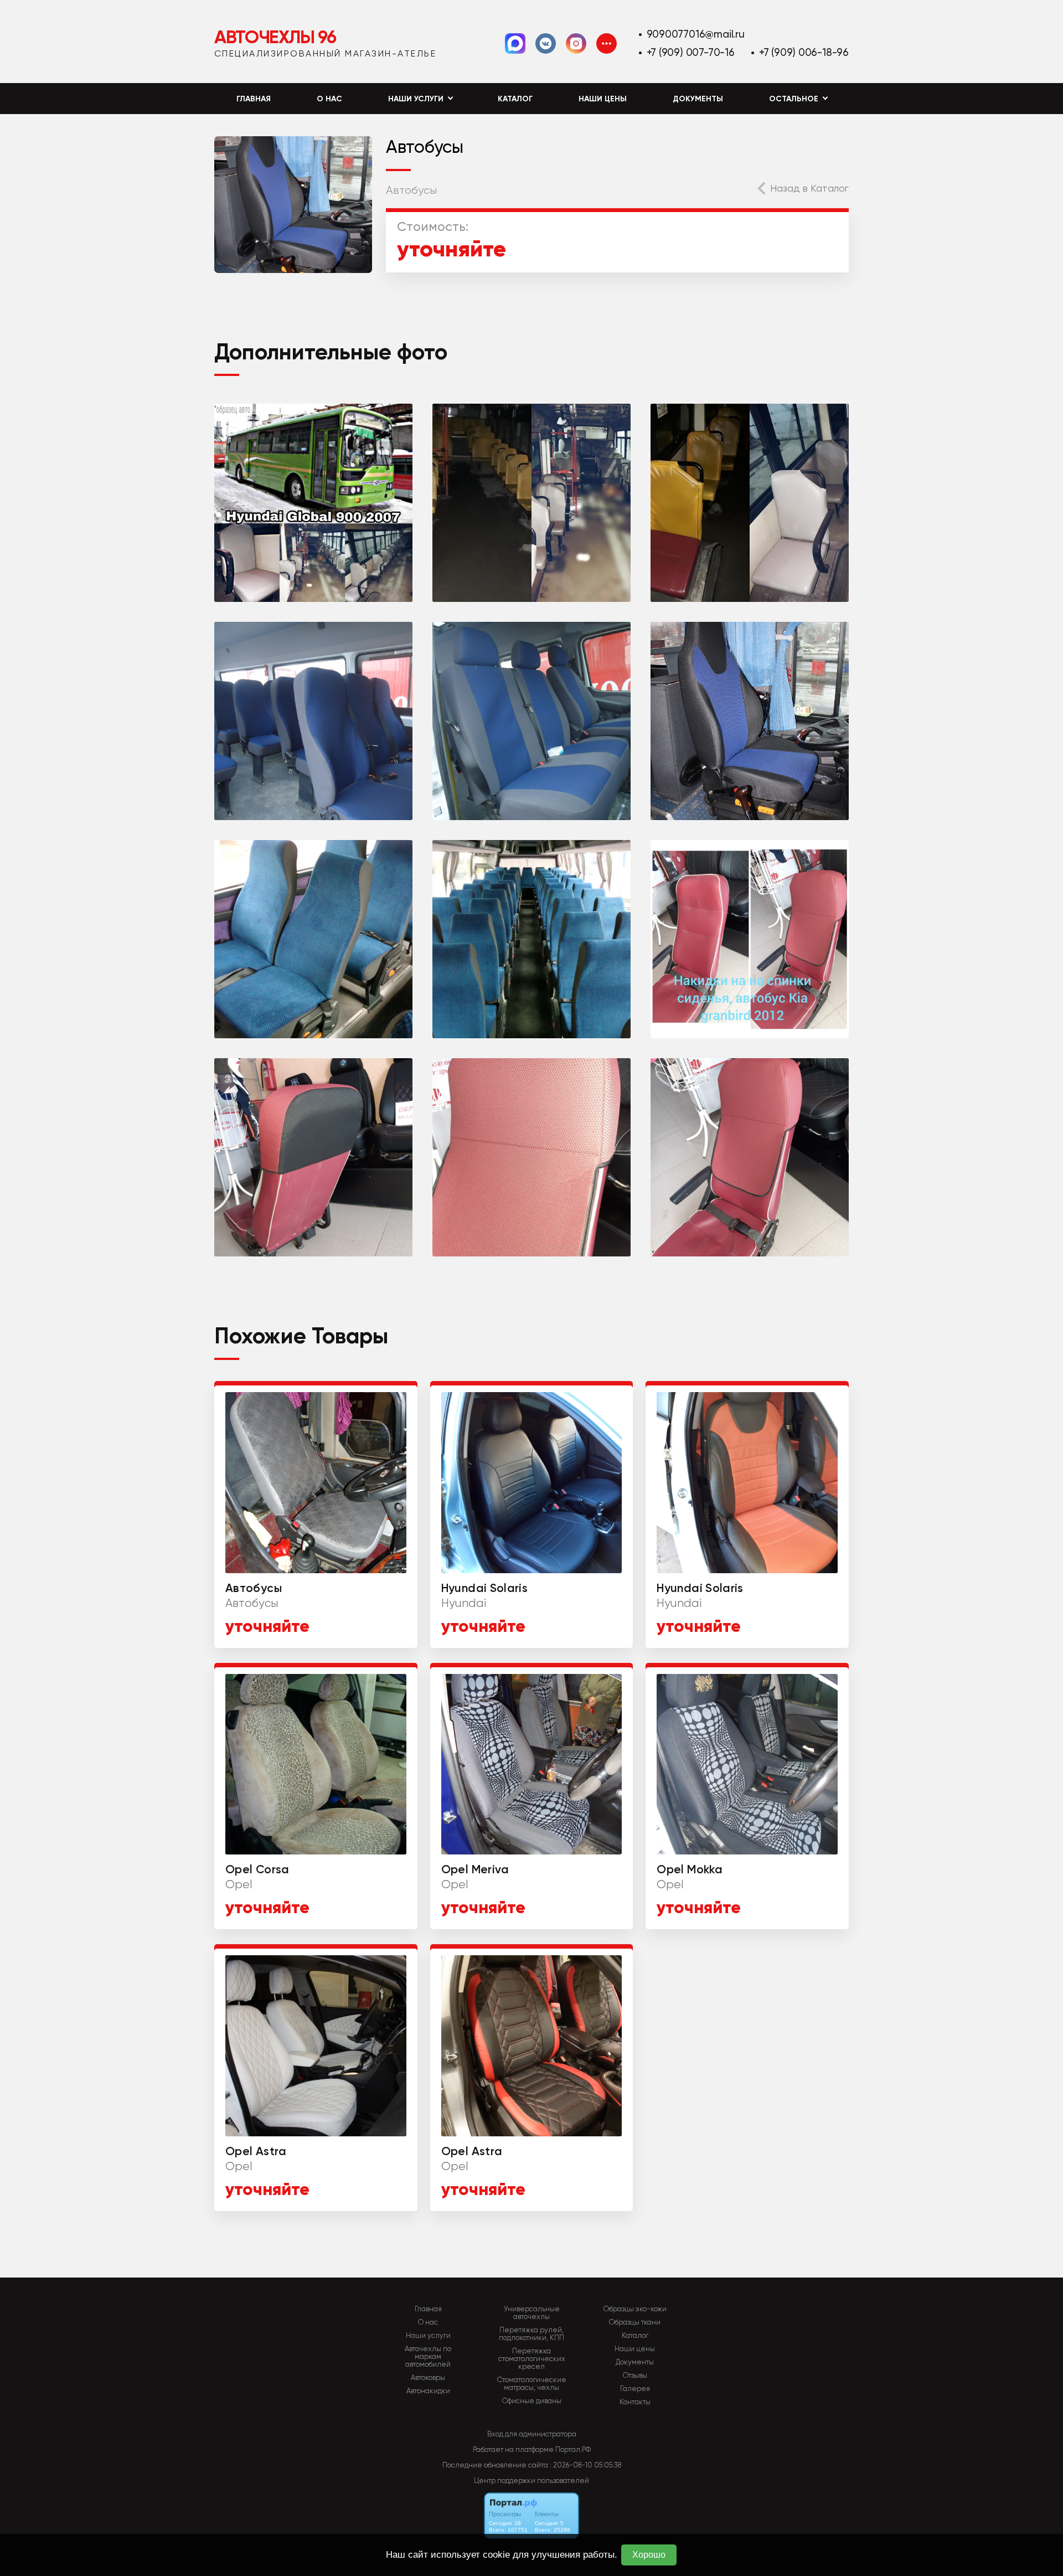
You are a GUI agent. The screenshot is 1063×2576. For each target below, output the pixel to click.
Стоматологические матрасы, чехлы (532, 2384)
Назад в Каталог (809, 188)
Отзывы (635, 2376)
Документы (698, 99)
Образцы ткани (635, 2322)
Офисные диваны (532, 2401)
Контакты (635, 2402)
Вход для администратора (532, 2434)
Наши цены (603, 99)
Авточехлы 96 (275, 37)
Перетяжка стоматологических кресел (532, 2359)
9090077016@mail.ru (696, 34)
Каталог (515, 99)
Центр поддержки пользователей (531, 2480)
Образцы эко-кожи (635, 2309)
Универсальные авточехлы (532, 2313)
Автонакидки (428, 2391)
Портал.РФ (573, 2449)
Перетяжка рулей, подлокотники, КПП (531, 2334)
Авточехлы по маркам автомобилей (428, 2357)
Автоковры (428, 2378)
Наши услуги (428, 2336)
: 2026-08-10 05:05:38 (585, 2465)
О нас (329, 99)
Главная (254, 99)
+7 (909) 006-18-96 (804, 52)
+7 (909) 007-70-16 (691, 52)
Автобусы (411, 190)
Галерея (635, 2389)
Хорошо (649, 2555)
